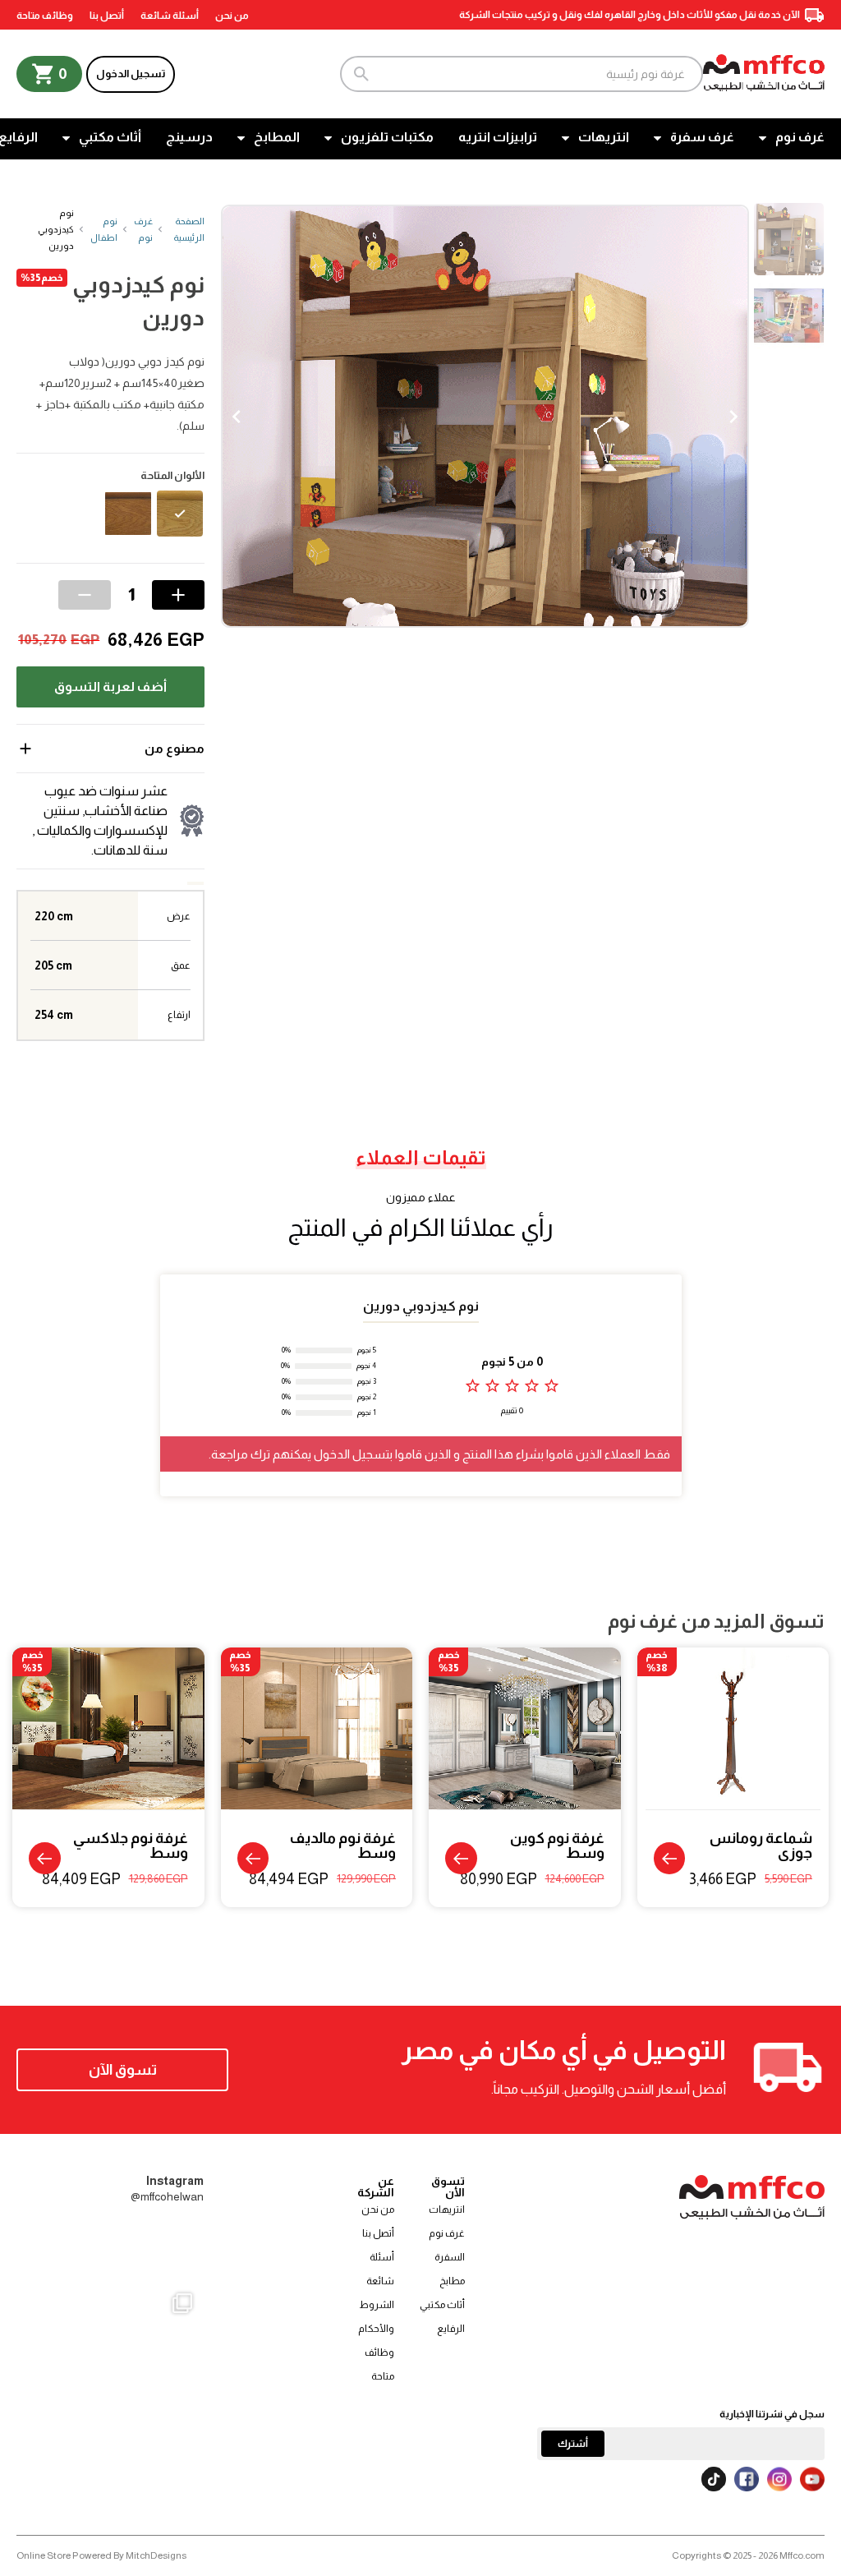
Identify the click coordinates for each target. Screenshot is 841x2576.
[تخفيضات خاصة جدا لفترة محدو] (48, 2373)
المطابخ (277, 137)
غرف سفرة (702, 137)
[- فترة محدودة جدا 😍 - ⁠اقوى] (110, 2251)
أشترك (573, 2444)
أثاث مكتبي (110, 137)
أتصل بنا (107, 16)
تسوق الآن (123, 2070)
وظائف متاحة (45, 16)
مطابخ (452, 2281)
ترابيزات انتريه (498, 137)
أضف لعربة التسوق (110, 687)
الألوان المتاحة (172, 476)
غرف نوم (800, 137)
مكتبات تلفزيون (387, 137)
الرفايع (451, 2329)
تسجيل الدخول (131, 74)
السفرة (450, 2257)
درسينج (189, 137)
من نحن (232, 16)
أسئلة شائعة (170, 16)
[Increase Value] (178, 595)
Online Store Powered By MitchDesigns (101, 2555)
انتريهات (604, 137)
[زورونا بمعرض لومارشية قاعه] (110, 2373)
